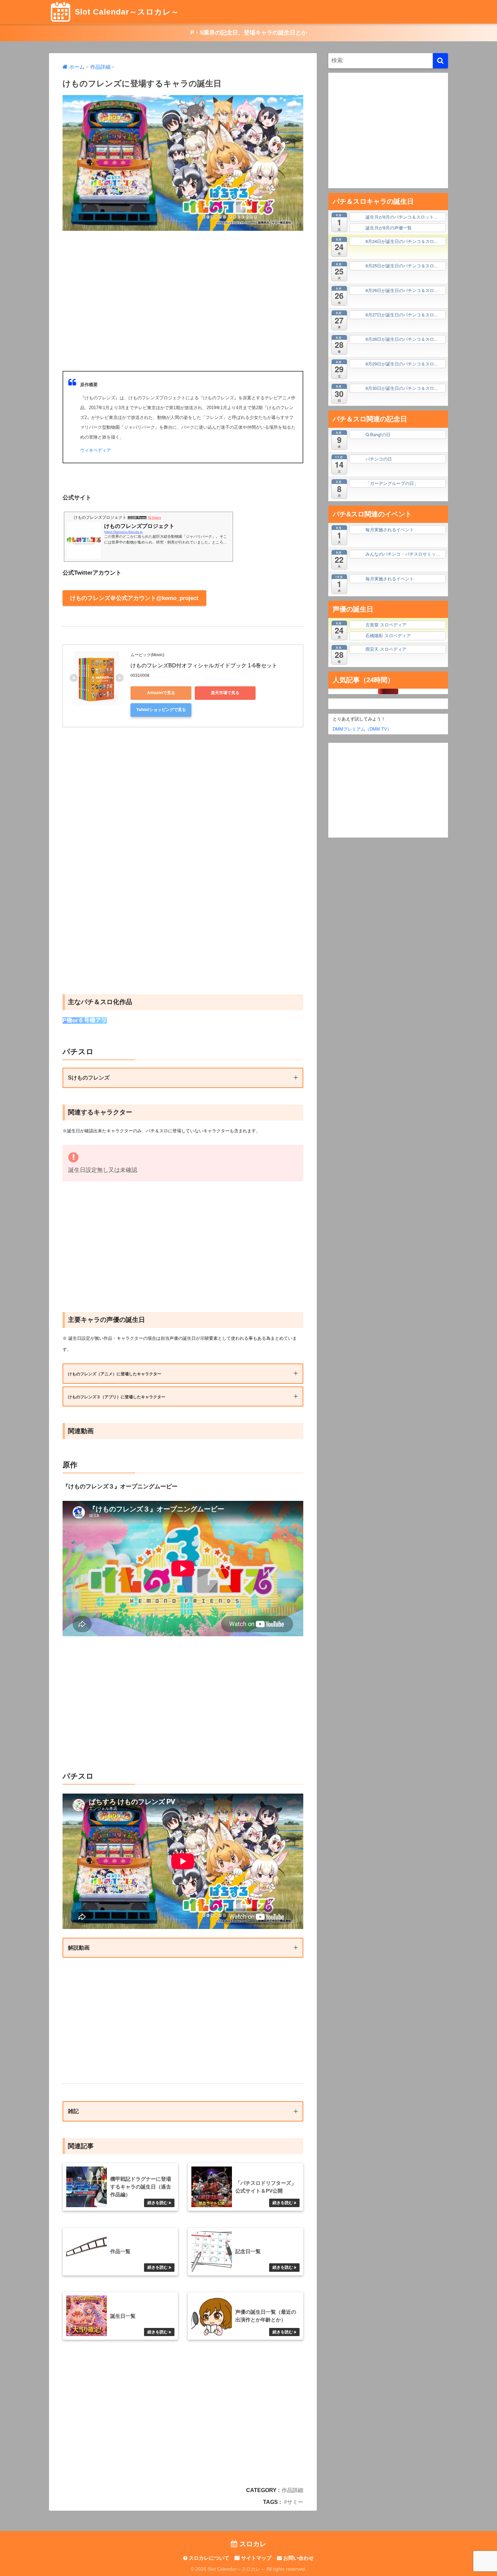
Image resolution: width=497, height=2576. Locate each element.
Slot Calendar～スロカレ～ (126, 12)
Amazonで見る (161, 693)
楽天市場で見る (225, 693)
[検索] (440, 61)
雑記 (73, 2111)
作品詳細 (292, 2490)
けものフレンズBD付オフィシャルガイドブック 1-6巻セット (204, 665)
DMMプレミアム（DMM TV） (360, 729)
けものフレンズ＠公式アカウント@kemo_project (134, 598)
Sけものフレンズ (89, 1078)
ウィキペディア (96, 450)
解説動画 (79, 1948)
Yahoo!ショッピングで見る (161, 710)
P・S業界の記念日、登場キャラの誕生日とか (249, 33)
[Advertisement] (183, 301)
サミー (295, 2502)
